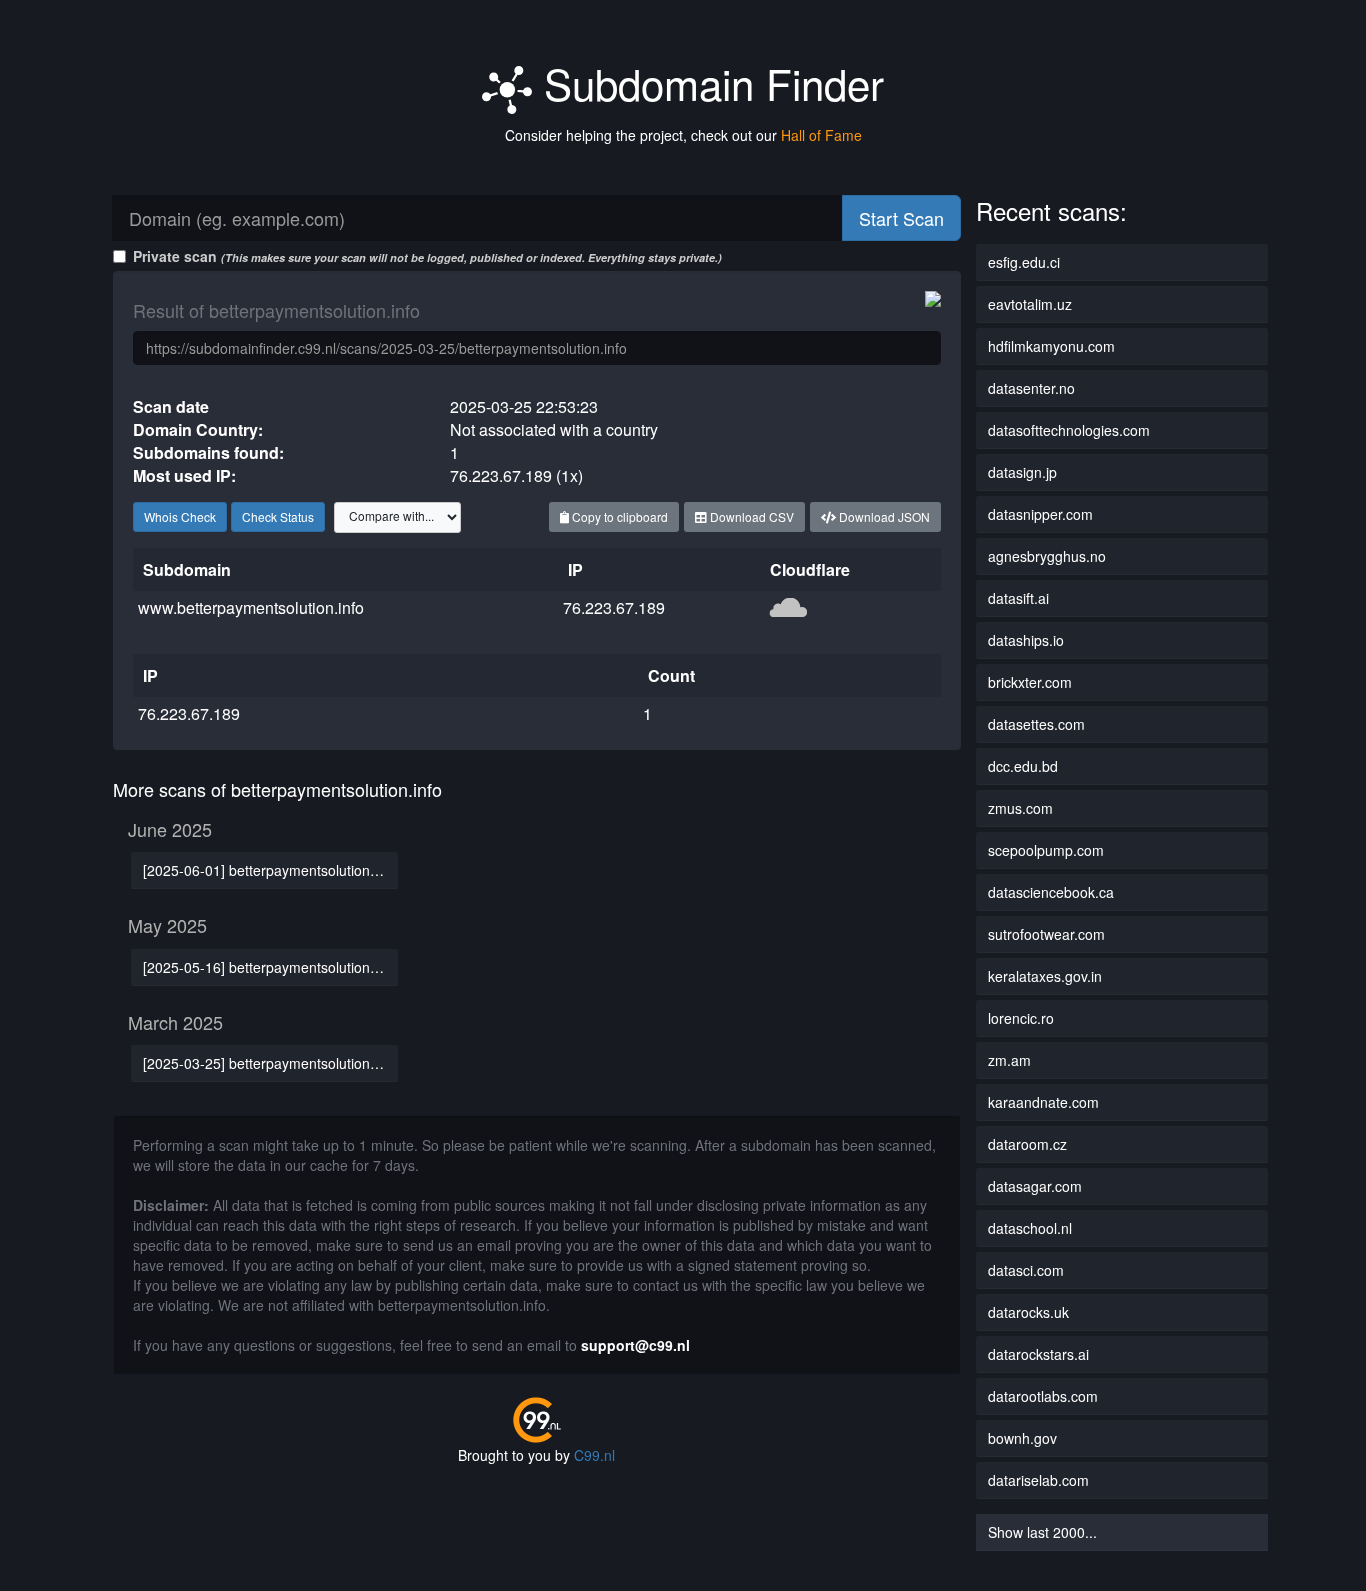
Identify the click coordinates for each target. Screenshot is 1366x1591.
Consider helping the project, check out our (683, 135)
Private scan (427, 256)
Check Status (278, 516)
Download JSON (883, 516)
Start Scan (901, 218)
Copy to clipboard (618, 516)
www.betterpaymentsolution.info (251, 607)
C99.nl (594, 1455)
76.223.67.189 (614, 607)
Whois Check (180, 516)
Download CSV (750, 516)
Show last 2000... (1042, 1532)
